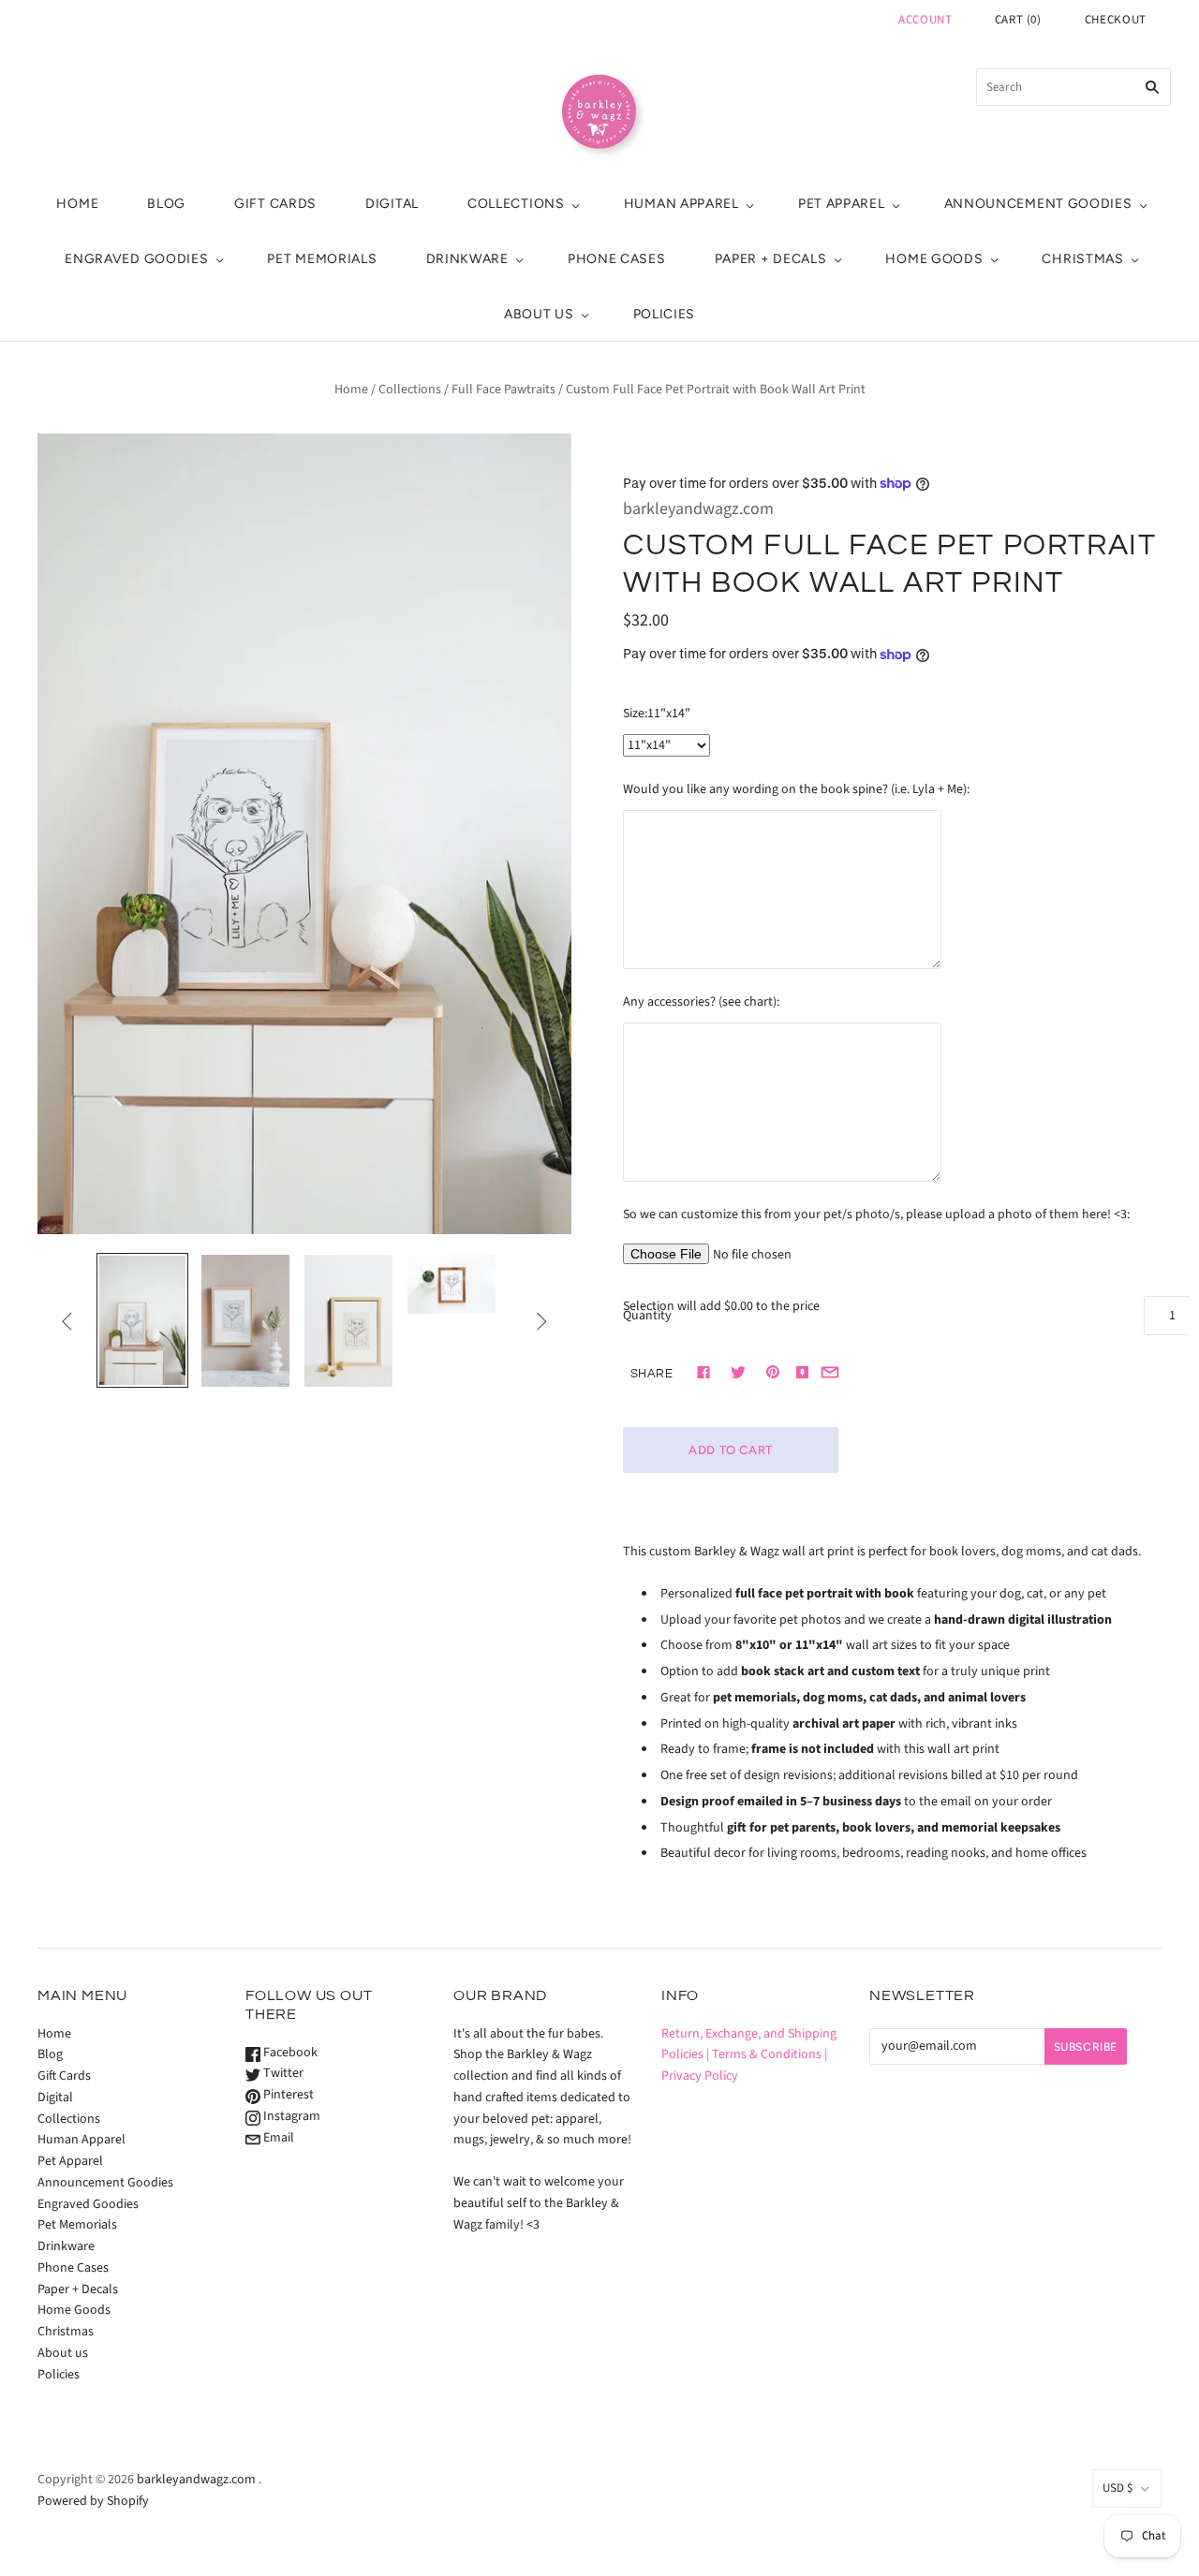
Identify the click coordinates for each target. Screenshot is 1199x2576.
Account (925, 20)
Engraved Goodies (136, 259)
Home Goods (934, 259)
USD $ (1118, 2488)
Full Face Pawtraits (503, 390)
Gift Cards (275, 204)
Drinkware (467, 259)
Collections (516, 204)
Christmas (1082, 259)
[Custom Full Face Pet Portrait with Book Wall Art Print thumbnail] (142, 1320)
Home (77, 204)
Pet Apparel (842, 204)
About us (539, 314)
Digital (392, 204)
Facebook (289, 2053)
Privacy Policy (700, 2076)
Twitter (282, 2073)
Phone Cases (617, 259)
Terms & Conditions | (770, 2054)
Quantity (647, 1316)
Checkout (1116, 20)
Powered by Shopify (93, 2501)
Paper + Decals (771, 259)
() (1018, 20)
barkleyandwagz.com (698, 509)
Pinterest (287, 2095)
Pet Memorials (322, 259)
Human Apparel (681, 204)
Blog (166, 204)
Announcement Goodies (1038, 204)
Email (277, 2138)
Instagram (290, 2116)
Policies (665, 314)
